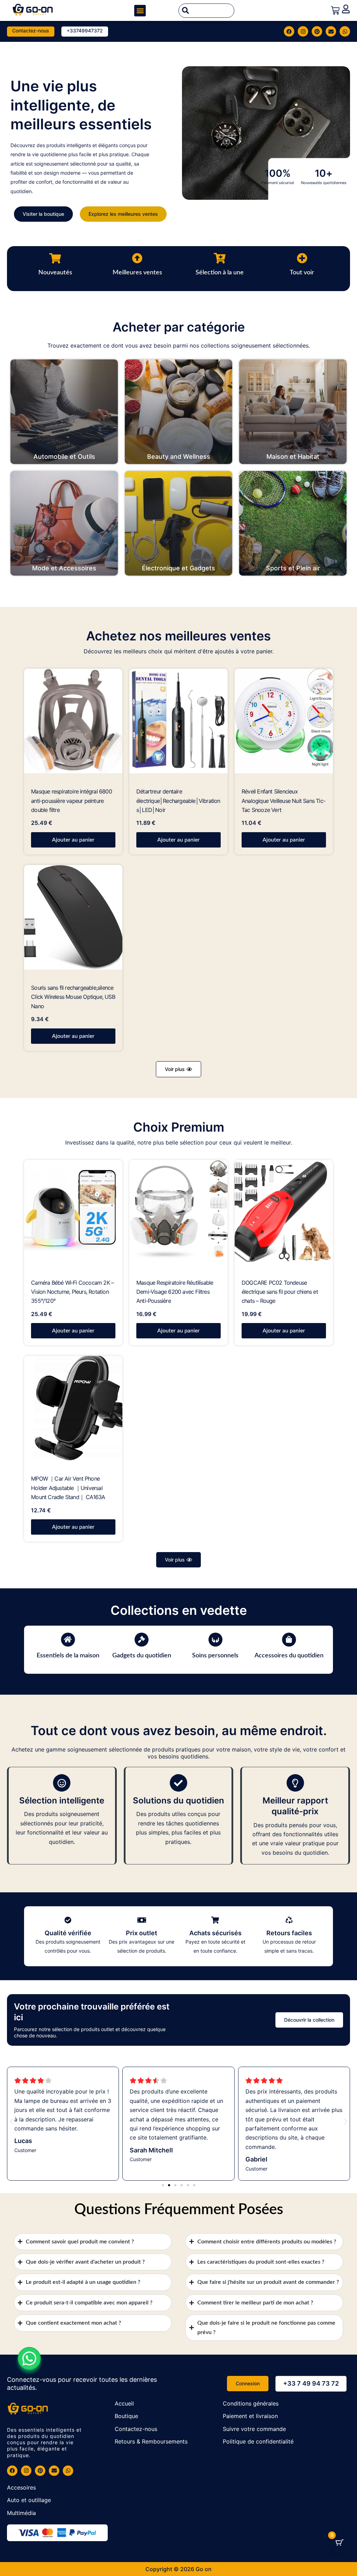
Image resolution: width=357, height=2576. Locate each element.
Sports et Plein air (293, 568)
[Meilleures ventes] (137, 258)
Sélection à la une (220, 273)
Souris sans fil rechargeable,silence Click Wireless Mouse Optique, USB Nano (73, 997)
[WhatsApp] (29, 2358)
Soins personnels (215, 1656)
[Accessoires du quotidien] (289, 1640)
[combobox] (206, 11)
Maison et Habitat (293, 457)
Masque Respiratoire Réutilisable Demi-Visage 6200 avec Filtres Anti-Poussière (175, 1292)
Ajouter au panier (73, 840)
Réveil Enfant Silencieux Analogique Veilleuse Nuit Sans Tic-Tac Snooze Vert (283, 801)
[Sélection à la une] (220, 258)
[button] (140, 11)
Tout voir (302, 273)
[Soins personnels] (215, 1640)
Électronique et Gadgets (178, 568)
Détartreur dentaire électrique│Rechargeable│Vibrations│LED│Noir (178, 801)
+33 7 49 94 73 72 (311, 2383)
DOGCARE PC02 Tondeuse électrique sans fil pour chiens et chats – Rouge (280, 1292)
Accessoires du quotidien (289, 1656)
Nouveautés (55, 273)
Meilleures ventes (137, 273)
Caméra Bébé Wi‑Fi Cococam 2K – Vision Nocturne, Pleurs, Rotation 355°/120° (72, 1292)
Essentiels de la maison (68, 1656)
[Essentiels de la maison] (68, 1640)
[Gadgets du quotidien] (142, 1640)
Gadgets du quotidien (142, 1656)
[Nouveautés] (55, 258)
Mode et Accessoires (64, 568)
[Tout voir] (302, 258)
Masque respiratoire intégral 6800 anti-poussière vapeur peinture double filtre (71, 801)
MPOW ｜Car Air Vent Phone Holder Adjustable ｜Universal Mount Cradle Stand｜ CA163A (68, 1488)
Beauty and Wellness (179, 457)
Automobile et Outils (64, 457)
